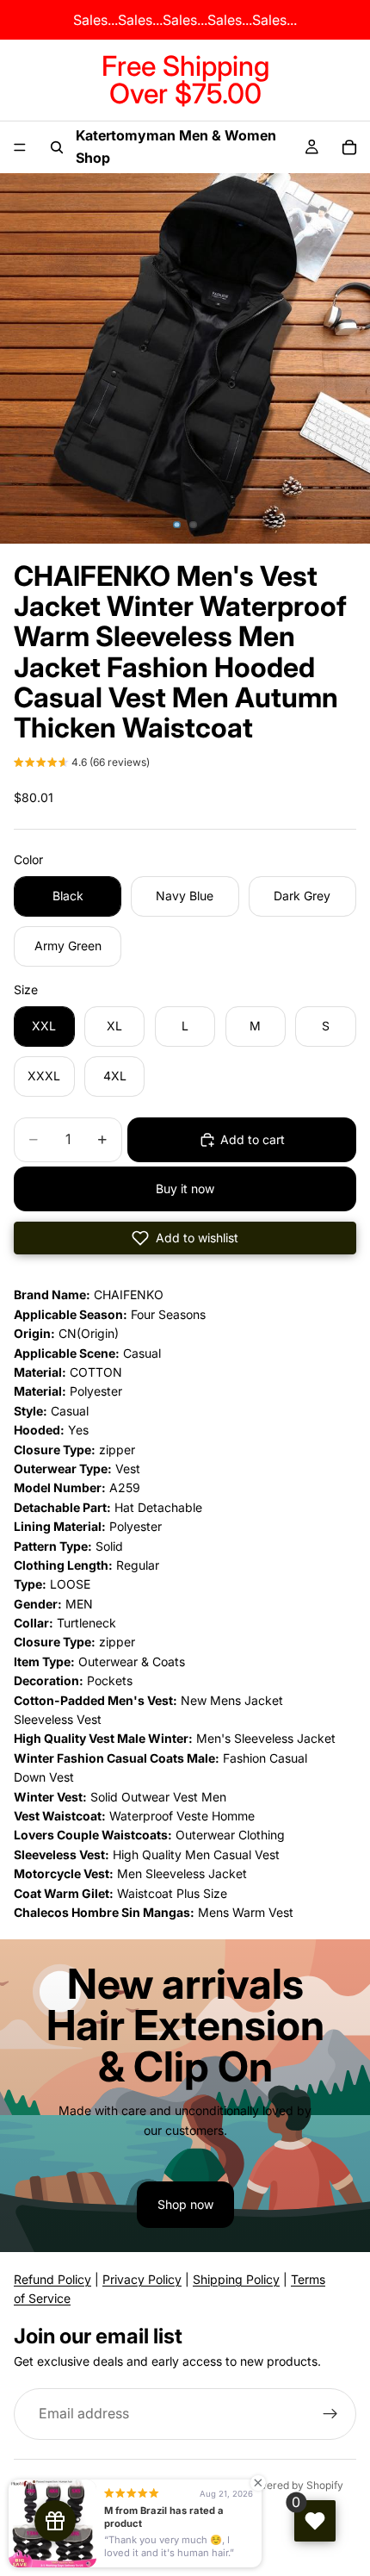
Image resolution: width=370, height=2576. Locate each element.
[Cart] (349, 147)
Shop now (185, 2204)
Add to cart (253, 1139)
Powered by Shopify (294, 2485)
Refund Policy (52, 2279)
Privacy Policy (142, 2279)
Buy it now (185, 1188)
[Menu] (20, 147)
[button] (82, 764)
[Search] (57, 147)
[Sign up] (330, 2415)
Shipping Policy (236, 2279)
